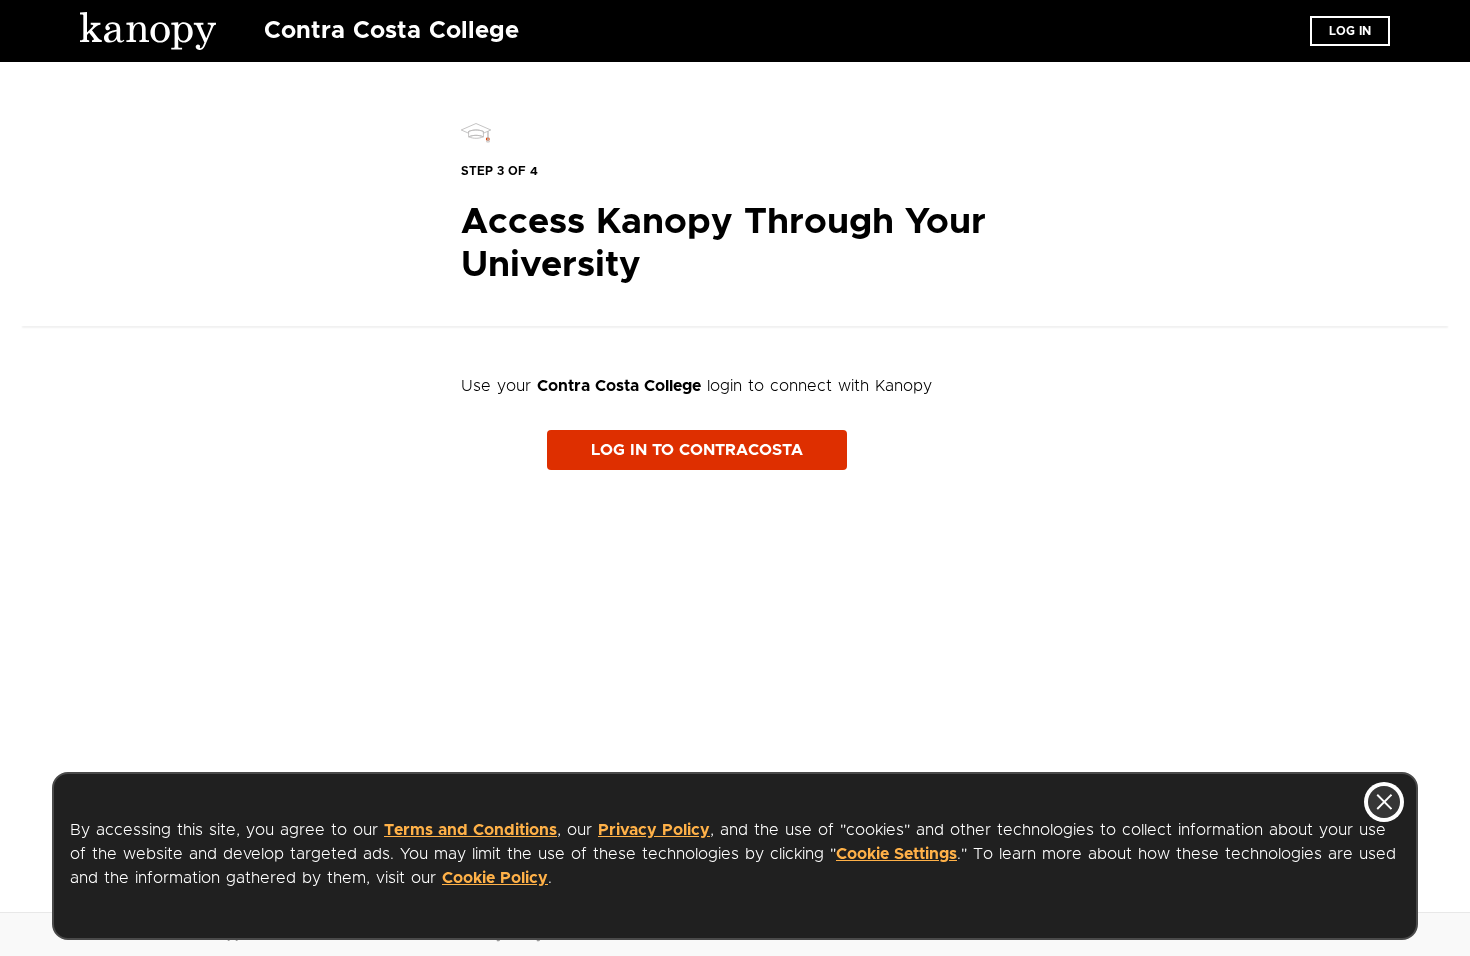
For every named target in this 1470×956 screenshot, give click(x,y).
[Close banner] (1384, 802)
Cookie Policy (495, 878)
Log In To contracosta (697, 450)
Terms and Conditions (470, 830)
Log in (1350, 31)
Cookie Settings (896, 854)
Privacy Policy (654, 830)
